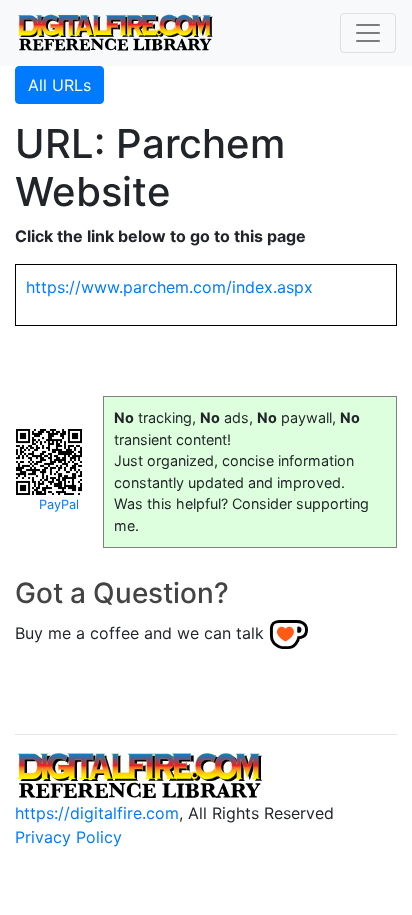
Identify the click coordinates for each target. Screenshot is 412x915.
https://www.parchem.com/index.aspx (169, 287)
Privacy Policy (68, 837)
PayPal (59, 504)
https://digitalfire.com (97, 813)
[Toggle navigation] (368, 33)
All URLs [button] (59, 85)
